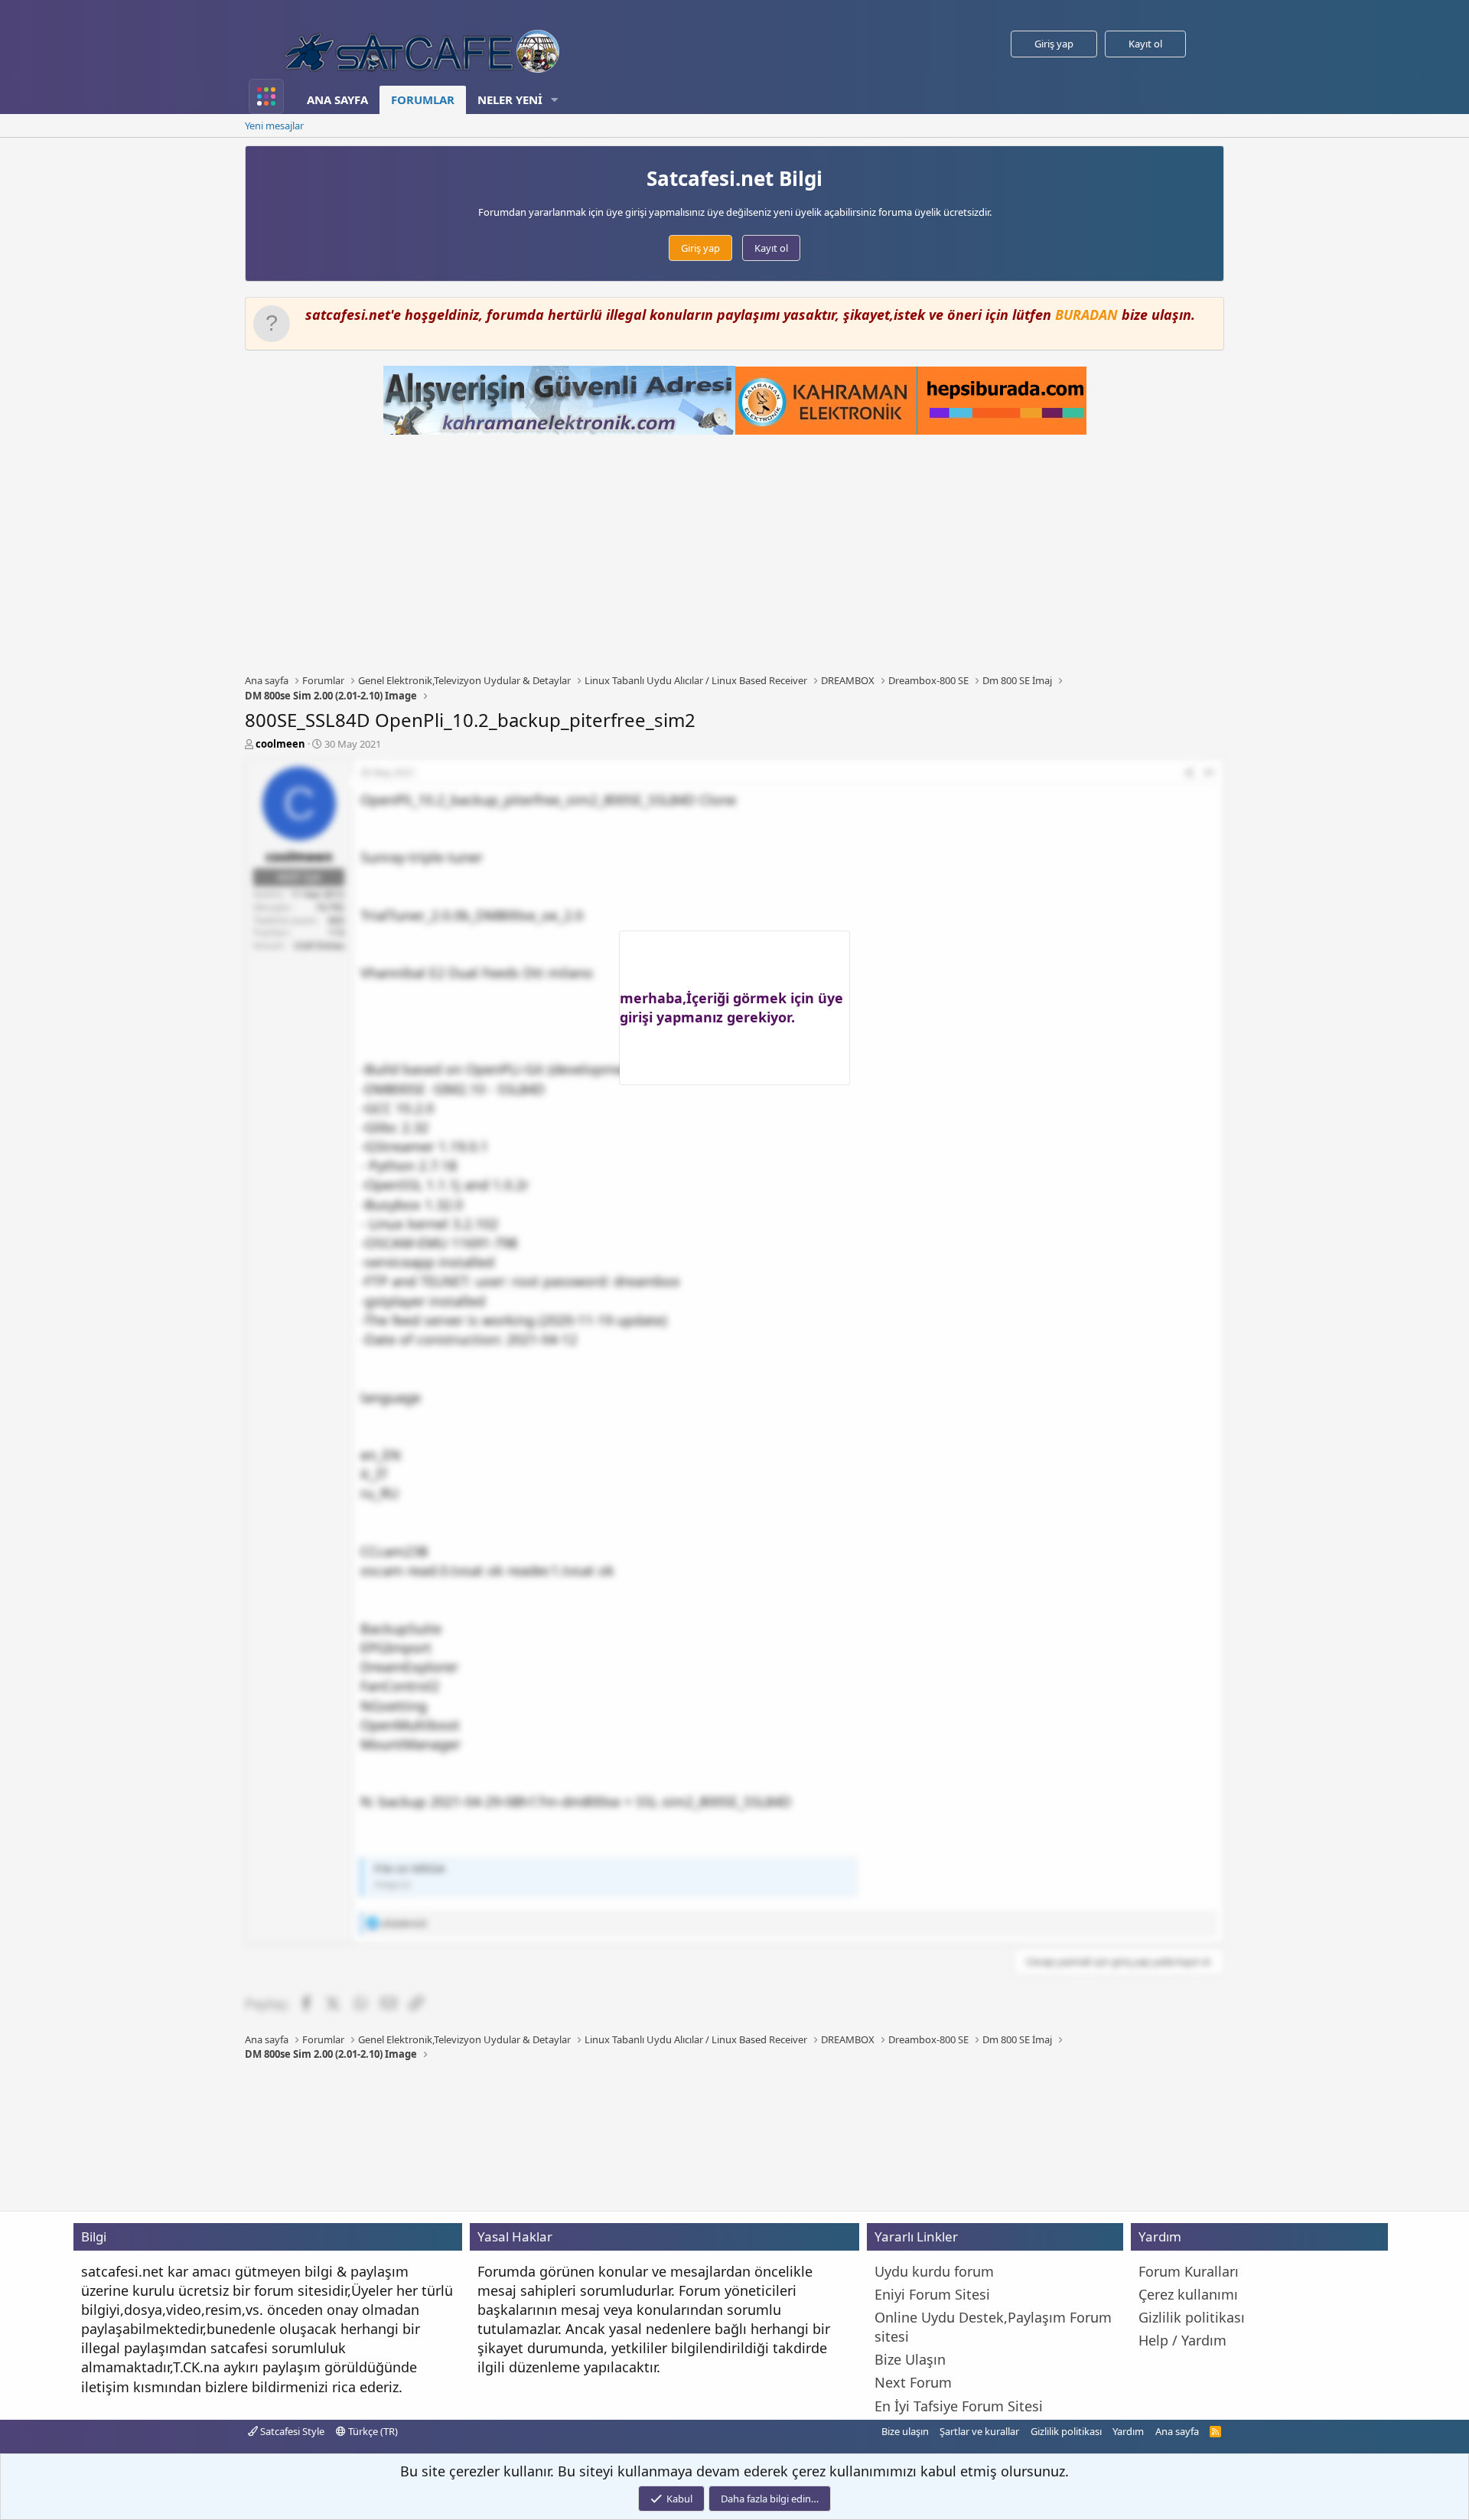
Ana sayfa (337, 99)
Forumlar (423, 99)
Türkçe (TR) (372, 2431)
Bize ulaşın (905, 2431)
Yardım (1128, 2431)
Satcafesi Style (291, 2431)
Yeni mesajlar (274, 126)
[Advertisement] (734, 554)
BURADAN (1086, 315)
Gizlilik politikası (1066, 2431)
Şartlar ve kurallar (979, 2431)
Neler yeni (510, 99)
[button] (555, 100)
